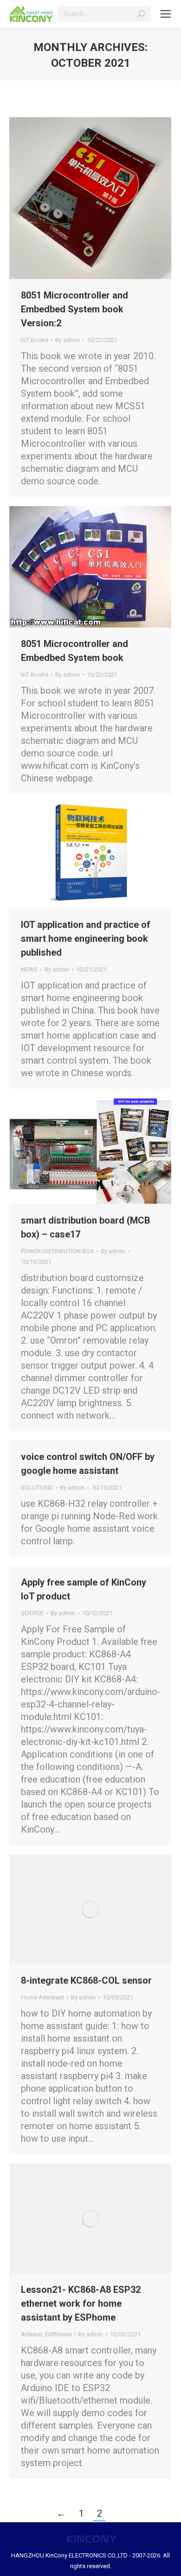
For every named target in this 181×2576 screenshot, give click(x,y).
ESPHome (58, 2334)
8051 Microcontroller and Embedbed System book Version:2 (74, 309)
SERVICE (32, 1613)
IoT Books (35, 340)
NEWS (29, 969)
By (68, 340)
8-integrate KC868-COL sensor (86, 1980)
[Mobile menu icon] (166, 14)
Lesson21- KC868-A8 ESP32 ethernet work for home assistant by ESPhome (81, 2303)
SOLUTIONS (37, 1488)
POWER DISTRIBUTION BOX (57, 1251)
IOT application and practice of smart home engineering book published (86, 939)
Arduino (32, 2334)
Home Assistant (42, 1997)
